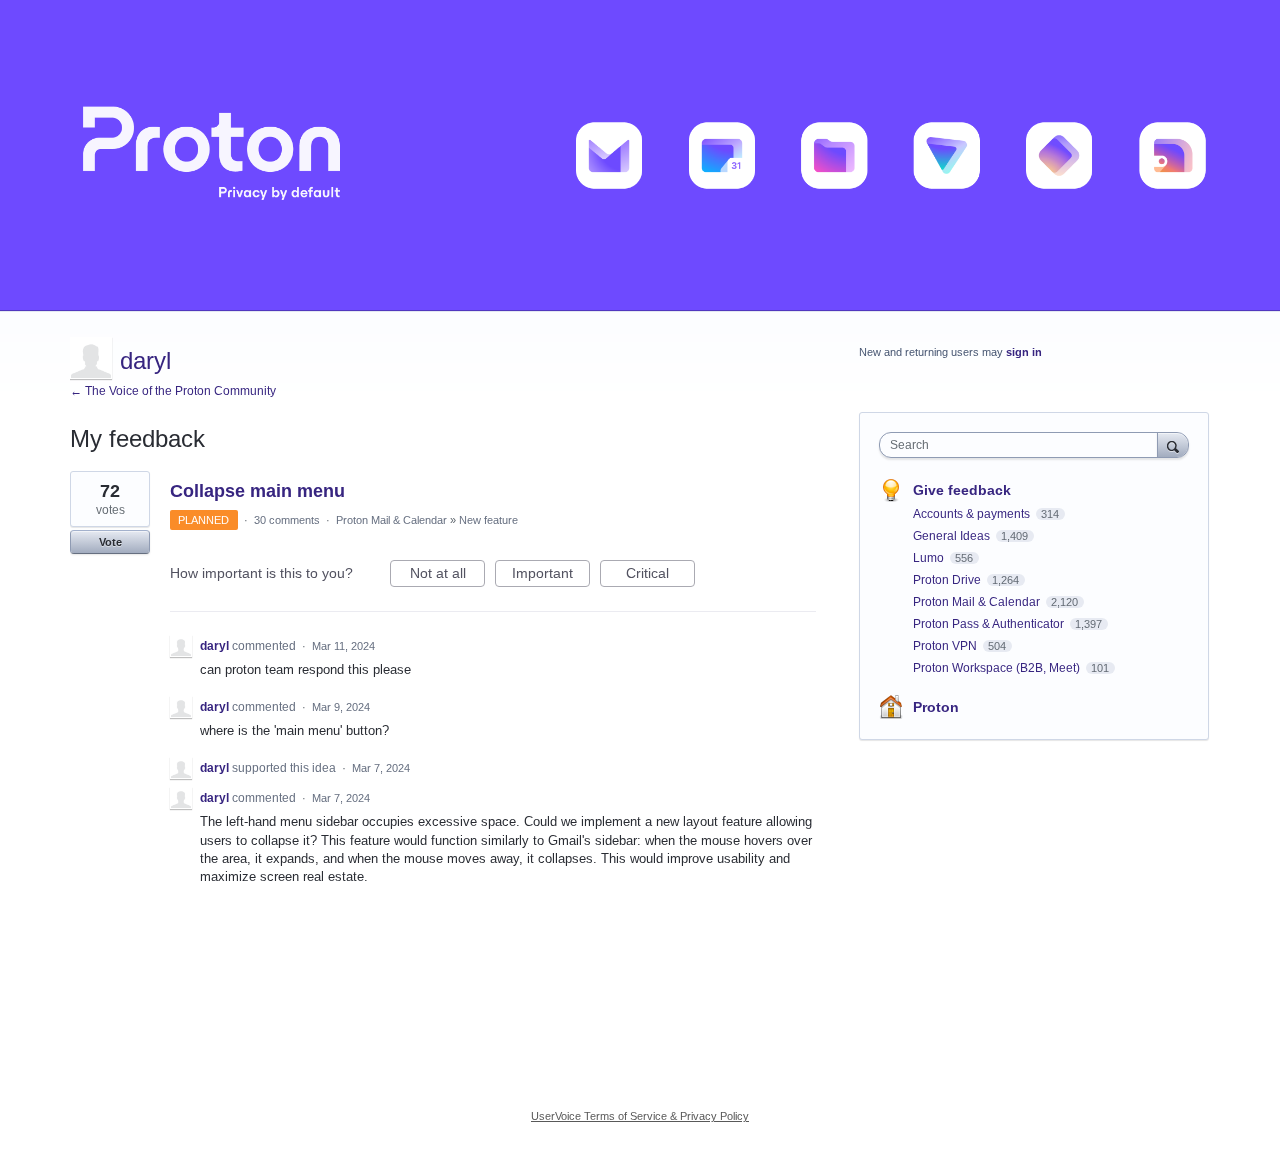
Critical (660, 576)
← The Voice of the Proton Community (173, 391)
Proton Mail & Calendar (391, 520)
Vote (110, 542)
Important (551, 576)
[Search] (1173, 444)
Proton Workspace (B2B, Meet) (998, 668)
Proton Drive (948, 580)
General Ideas (953, 536)
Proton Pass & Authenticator (990, 624)
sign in (1024, 352)
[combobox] (1023, 445)
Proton (936, 707)
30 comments (287, 520)
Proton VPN (946, 646)
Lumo (930, 558)
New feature (488, 520)
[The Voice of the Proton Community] (640, 155)
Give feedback (962, 490)
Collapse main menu (257, 491)
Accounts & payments (973, 514)
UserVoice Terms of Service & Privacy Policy (640, 1116)
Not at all (447, 576)
